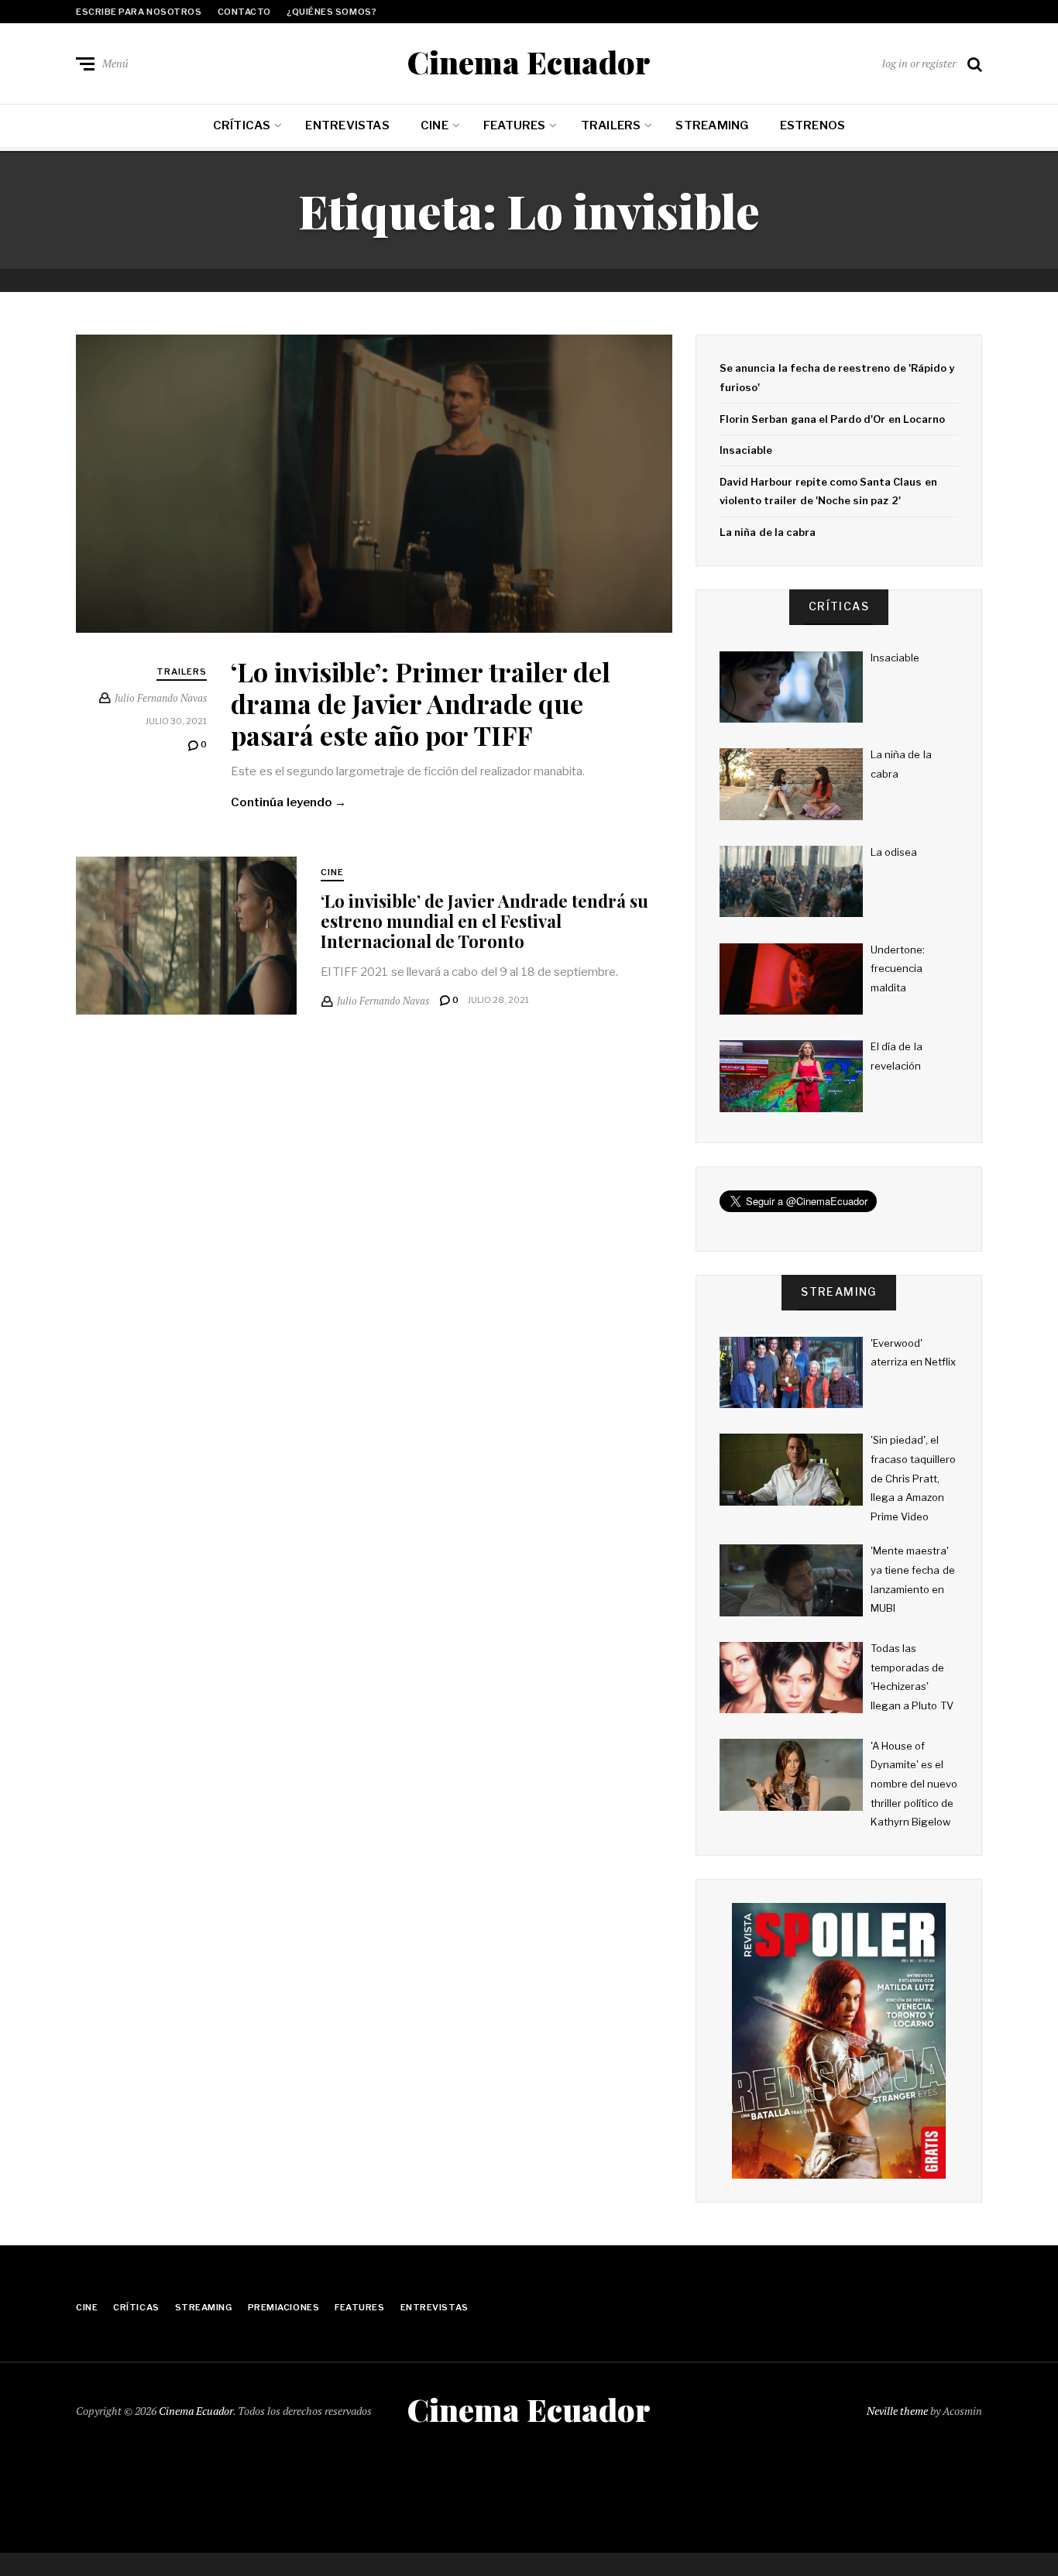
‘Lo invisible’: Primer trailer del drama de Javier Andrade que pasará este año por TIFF (421, 703)
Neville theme (897, 2411)
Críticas (242, 125)
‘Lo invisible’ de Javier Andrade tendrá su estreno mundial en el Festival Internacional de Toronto (484, 921)
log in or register (919, 63)
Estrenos (813, 125)
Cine (435, 125)
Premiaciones (284, 2307)
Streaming (712, 125)
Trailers (611, 125)
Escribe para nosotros (139, 12)
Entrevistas (347, 125)
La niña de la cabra (768, 532)
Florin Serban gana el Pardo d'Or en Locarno (832, 419)
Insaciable (746, 450)
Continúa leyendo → (289, 802)
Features (515, 125)
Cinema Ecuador (529, 62)
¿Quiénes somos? (331, 12)
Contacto (244, 12)
